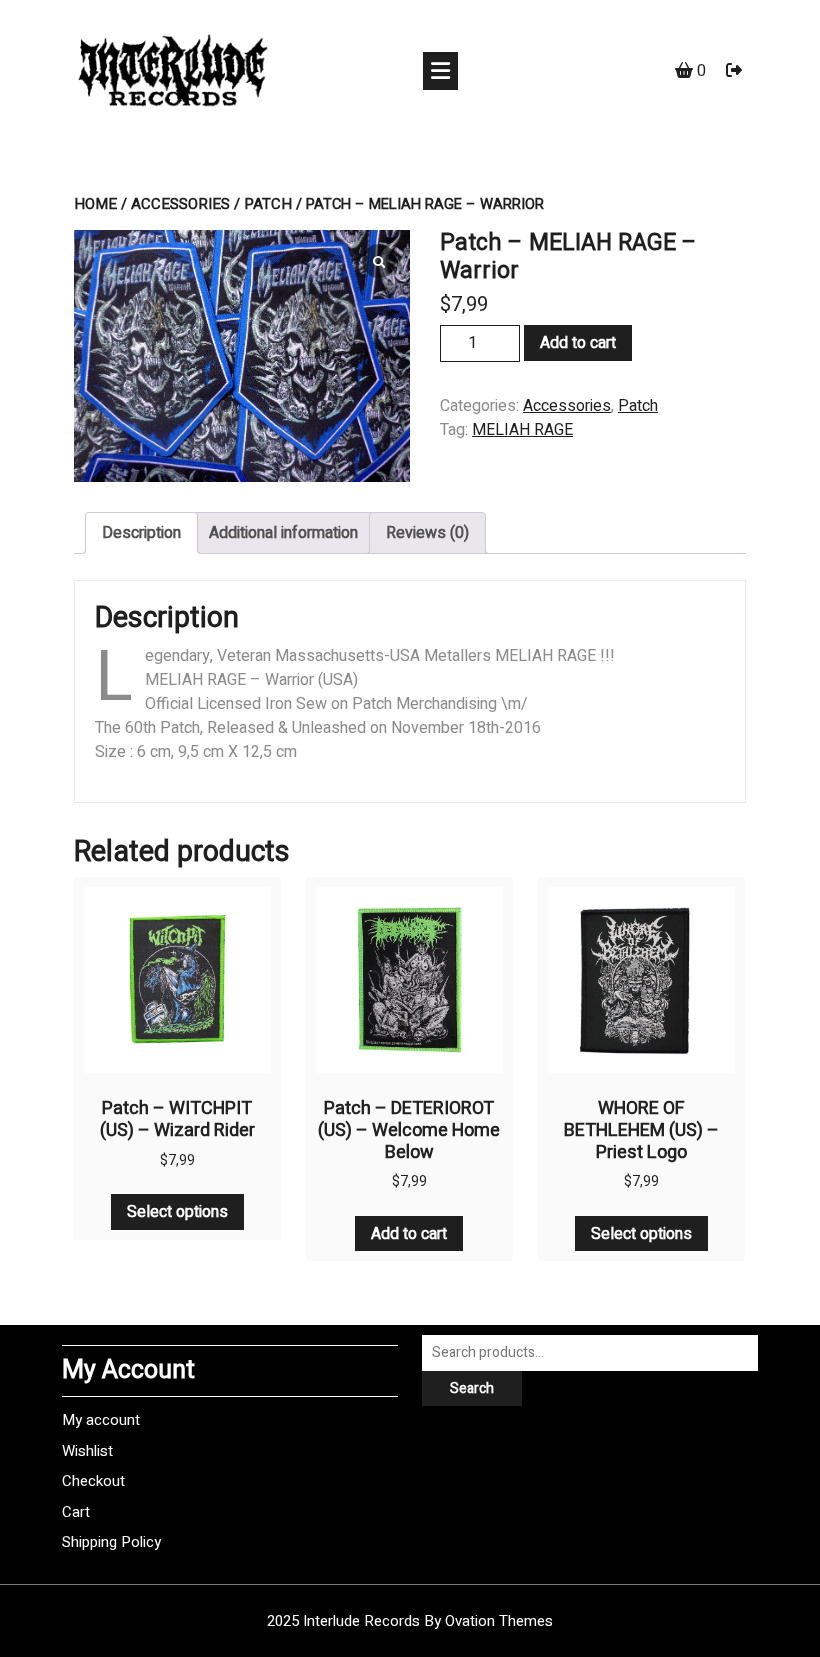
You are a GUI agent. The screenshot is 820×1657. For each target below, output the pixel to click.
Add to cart (578, 343)
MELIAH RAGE (522, 430)
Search (472, 1388)
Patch (268, 204)
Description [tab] (141, 533)
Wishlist (87, 1451)
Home (95, 204)
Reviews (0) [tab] (427, 533)
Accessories (180, 204)
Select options (177, 1212)
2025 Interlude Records (410, 1621)
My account (101, 1420)
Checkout (93, 1481)
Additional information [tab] (283, 533)
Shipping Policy (111, 1542)
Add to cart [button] (409, 1234)
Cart (76, 1512)
